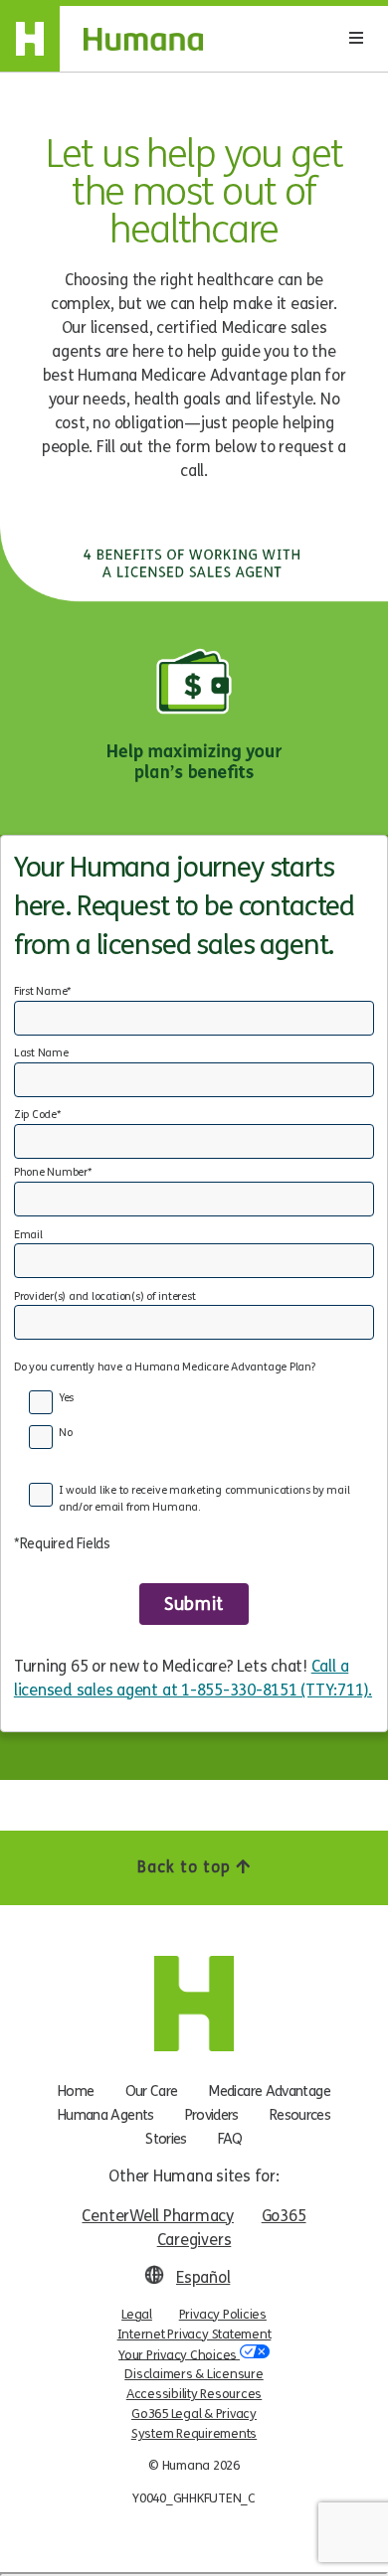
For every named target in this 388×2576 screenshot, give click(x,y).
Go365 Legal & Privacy (194, 2414)
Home (76, 2091)
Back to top (187, 1867)
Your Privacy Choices (179, 2354)
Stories (166, 2139)
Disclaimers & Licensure (194, 2374)
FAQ (230, 2139)
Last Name (41, 1053)
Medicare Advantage (269, 2091)
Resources (300, 2115)
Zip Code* (37, 1115)
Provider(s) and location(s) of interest (105, 1296)
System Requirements (194, 2434)
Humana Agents (106, 2115)
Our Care (152, 2091)
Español (203, 2277)
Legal (137, 2315)
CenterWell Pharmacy (157, 2216)
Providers (212, 2115)
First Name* (42, 991)
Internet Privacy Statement (194, 2334)
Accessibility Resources (194, 2394)
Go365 (284, 2216)
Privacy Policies (223, 2315)
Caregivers (194, 2240)
